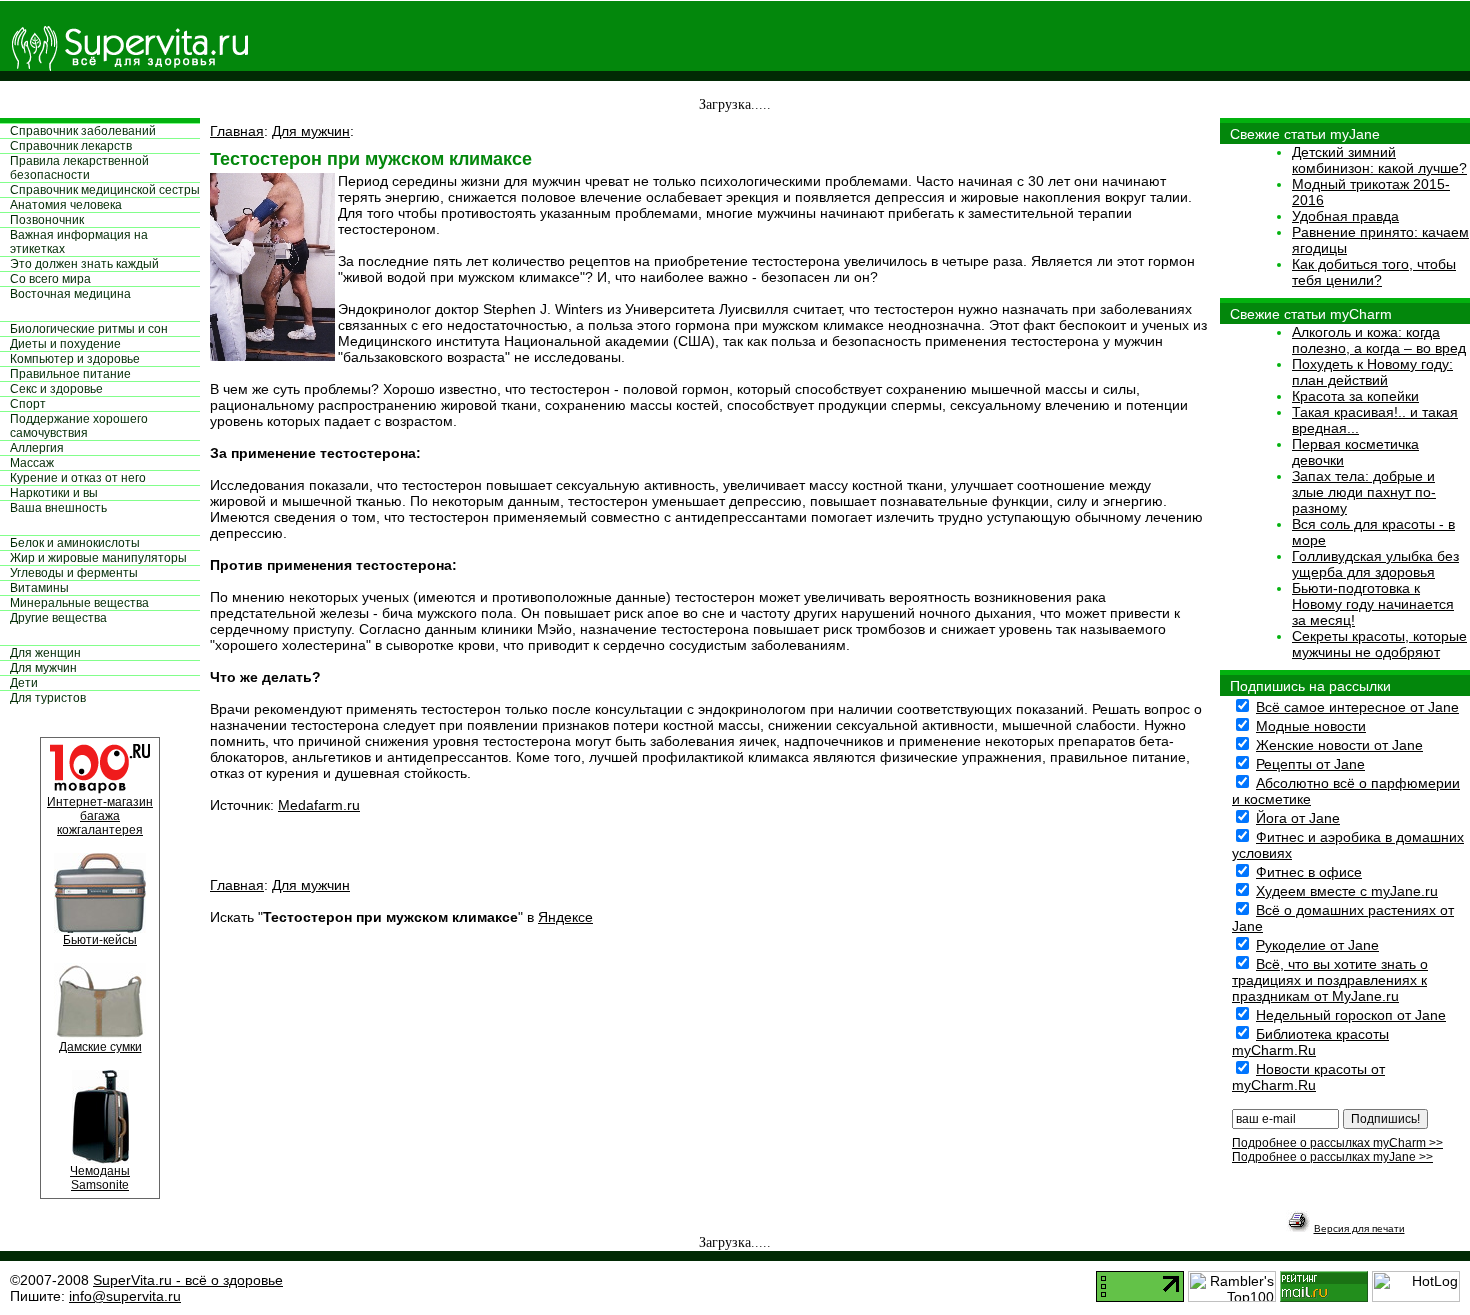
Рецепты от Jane (1310, 764)
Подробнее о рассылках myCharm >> (1337, 1143)
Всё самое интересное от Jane (1357, 707)
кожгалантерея (100, 830)
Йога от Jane (1298, 818)
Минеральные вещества (79, 603)
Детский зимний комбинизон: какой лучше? (1379, 160)
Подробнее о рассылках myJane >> (1332, 1157)
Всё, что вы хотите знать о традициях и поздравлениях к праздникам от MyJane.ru (1330, 980)
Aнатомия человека (66, 205)
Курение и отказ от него (78, 478)
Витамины (39, 588)
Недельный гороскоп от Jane (1351, 1015)
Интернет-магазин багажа (100, 809)
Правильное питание (70, 374)
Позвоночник (47, 220)
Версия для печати (1359, 1228)
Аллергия (37, 448)
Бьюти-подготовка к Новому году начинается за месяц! (1373, 604)
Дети (24, 683)
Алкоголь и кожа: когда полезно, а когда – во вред (1379, 340)
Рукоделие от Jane (1317, 945)
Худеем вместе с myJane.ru (1347, 891)
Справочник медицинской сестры (105, 190)
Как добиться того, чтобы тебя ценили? (1374, 272)
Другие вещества (58, 618)
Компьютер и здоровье (75, 359)
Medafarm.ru (319, 805)
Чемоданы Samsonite (100, 1178)
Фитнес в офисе (1309, 872)
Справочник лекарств (71, 146)
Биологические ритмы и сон (89, 329)
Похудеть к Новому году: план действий (1372, 372)
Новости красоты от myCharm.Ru (1308, 1077)
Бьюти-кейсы (100, 940)
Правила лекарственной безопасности (79, 168)
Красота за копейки (1355, 396)
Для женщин (45, 653)
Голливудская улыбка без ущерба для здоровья (1375, 564)
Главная (237, 131)
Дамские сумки (100, 1047)
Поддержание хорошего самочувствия (79, 426)
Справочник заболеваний (83, 131)
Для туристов (48, 698)
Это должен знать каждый (84, 264)
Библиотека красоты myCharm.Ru (1310, 1042)
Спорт (28, 404)
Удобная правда (1345, 216)
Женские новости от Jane (1339, 745)
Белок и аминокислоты (75, 543)
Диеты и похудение (65, 344)
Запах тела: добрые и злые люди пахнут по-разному (1364, 492)
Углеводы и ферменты (74, 573)
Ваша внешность (58, 508)
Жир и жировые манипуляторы (98, 558)
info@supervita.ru (125, 1296)
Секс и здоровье (56, 389)
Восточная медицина (70, 294)
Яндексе (565, 917)
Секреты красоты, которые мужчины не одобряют (1379, 644)
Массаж (32, 463)
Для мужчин (43, 668)
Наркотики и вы (54, 493)
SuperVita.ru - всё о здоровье (188, 1280)
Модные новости (1311, 726)
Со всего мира (50, 279)
